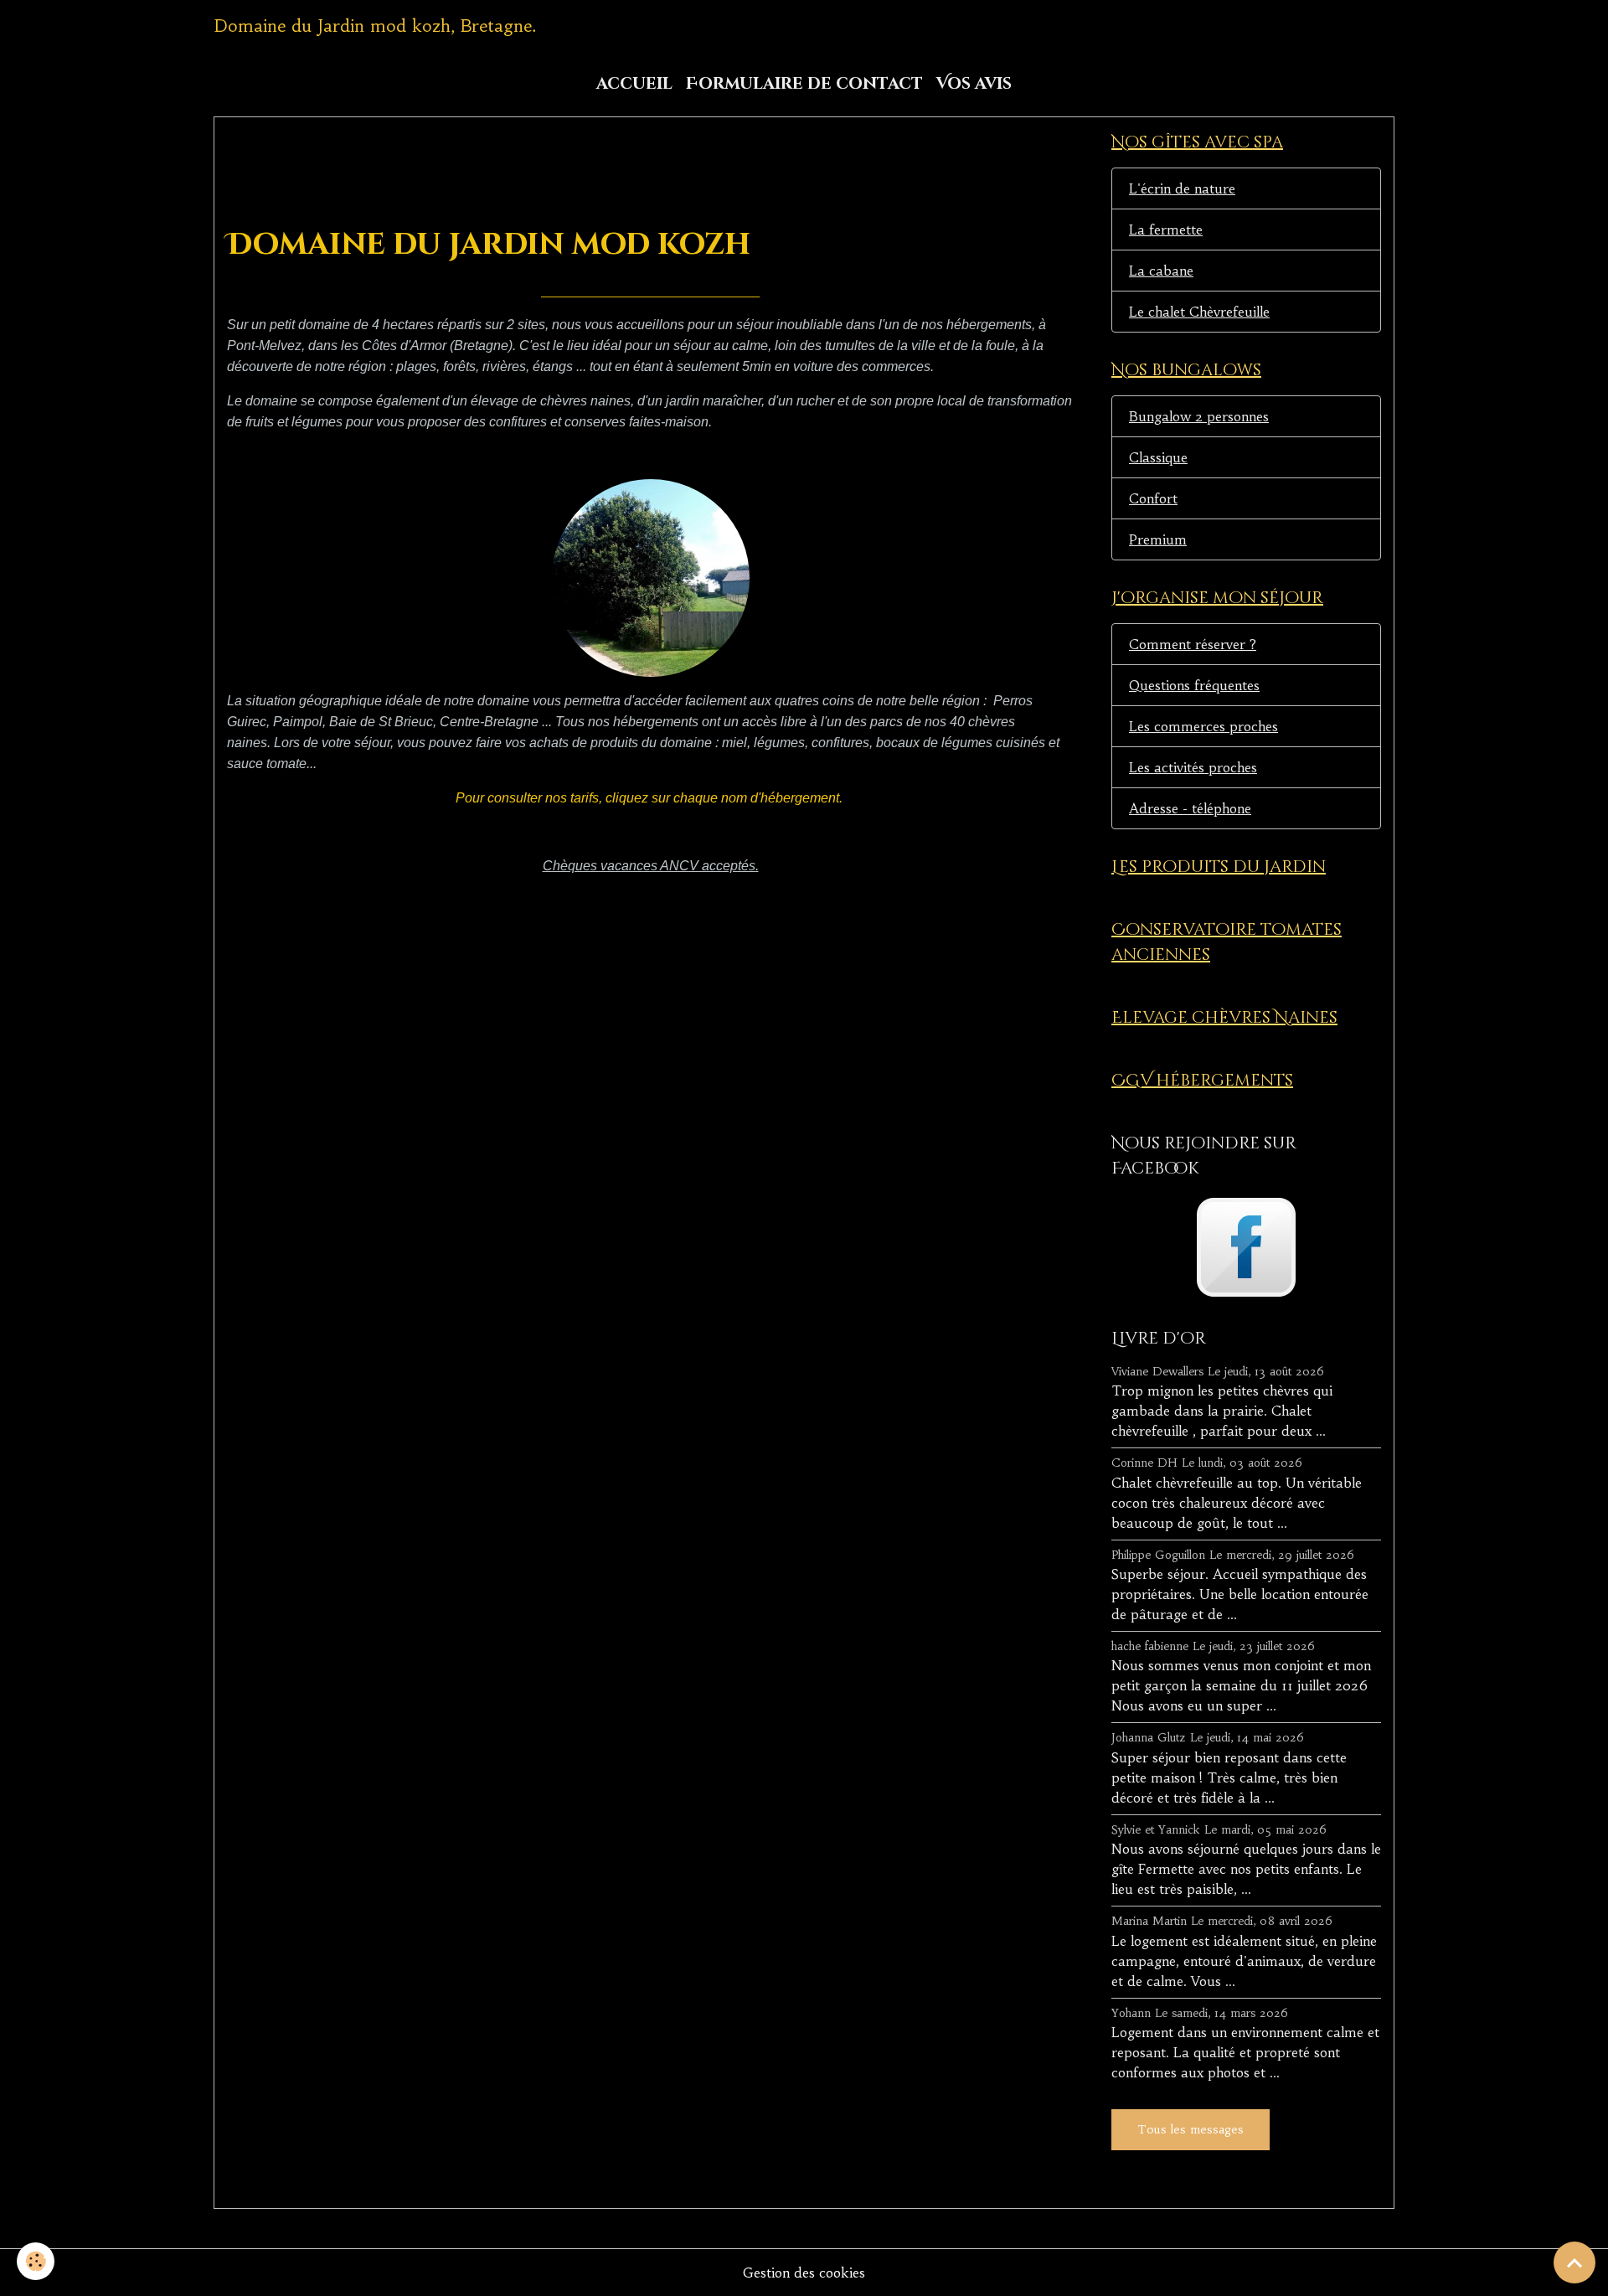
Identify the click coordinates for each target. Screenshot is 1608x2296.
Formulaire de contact (804, 84)
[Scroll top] (1574, 2262)
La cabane (1161, 271)
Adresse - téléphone (1190, 808)
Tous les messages (1191, 2129)
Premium (1158, 539)
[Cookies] (36, 2261)
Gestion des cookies (804, 2273)
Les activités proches (1193, 767)
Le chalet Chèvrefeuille (1199, 312)
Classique (1158, 457)
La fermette (1166, 230)
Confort (1153, 498)
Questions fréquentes (1194, 685)
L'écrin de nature (1182, 188)
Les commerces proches (1203, 726)
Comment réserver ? (1193, 644)
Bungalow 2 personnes (1199, 416)
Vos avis (974, 84)
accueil (634, 84)
